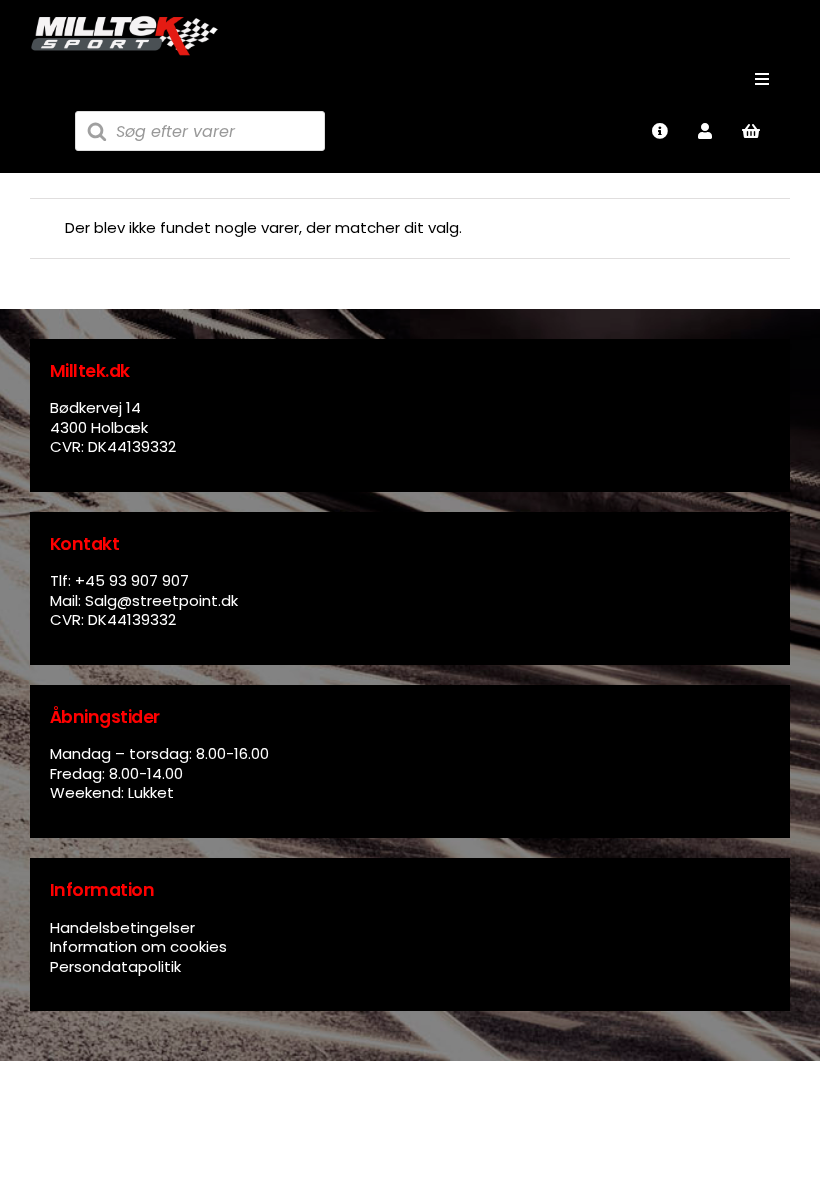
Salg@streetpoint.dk (161, 600)
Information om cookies (138, 946)
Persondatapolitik (115, 966)
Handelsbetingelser (122, 927)
